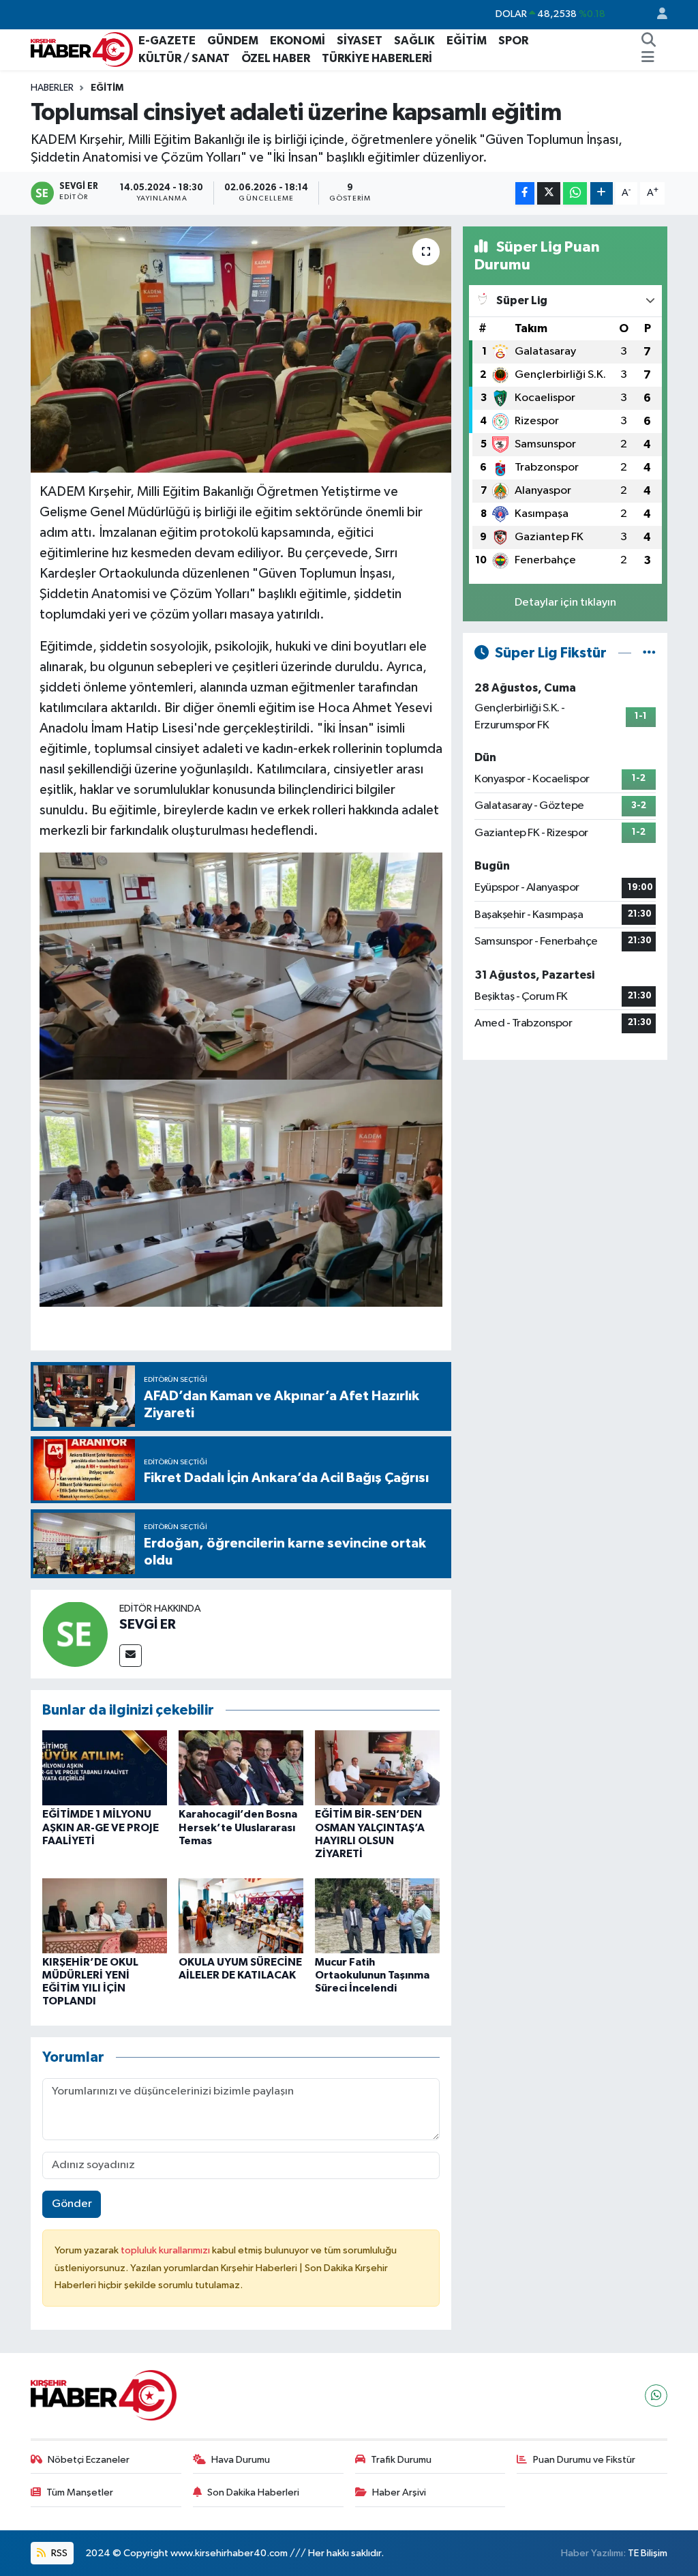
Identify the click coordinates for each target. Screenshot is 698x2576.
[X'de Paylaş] (549, 193)
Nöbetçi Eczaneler (89, 2460)
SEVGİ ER (148, 1625)
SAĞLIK (414, 41)
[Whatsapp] (656, 2396)
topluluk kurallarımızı (166, 2250)
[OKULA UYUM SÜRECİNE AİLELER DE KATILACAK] (241, 1915)
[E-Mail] (131, 1656)
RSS (58, 2553)
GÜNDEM (233, 41)
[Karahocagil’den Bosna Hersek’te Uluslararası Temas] (241, 1767)
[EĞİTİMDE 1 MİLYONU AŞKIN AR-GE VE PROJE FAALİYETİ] (105, 1767)
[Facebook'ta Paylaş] (525, 193)
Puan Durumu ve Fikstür (584, 2460)
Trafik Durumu (401, 2460)
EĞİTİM (467, 41)
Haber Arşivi (399, 2492)
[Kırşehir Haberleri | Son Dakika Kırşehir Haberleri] (82, 49)
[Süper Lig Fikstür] (649, 653)
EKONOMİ (298, 41)
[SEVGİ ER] (75, 1634)
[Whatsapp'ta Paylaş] (575, 193)
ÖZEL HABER (276, 58)
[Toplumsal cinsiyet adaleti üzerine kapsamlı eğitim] (241, 350)
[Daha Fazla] (602, 193)
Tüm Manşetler (80, 2492)
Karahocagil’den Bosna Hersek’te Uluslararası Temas (238, 1827)
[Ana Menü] (648, 59)
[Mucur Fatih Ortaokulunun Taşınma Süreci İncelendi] (377, 1915)
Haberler (52, 88)
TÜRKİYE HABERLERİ (377, 58)
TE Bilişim (648, 2553)
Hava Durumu (241, 2460)
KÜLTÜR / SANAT (184, 58)
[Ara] (649, 41)
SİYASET (360, 41)
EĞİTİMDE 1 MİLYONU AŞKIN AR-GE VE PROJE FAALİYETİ (101, 1827)
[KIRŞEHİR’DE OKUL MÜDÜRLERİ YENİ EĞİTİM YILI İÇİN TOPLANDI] (105, 1915)
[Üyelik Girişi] (656, 15)
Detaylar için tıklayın (565, 603)
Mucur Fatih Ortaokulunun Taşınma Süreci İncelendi (372, 1975)
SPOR (513, 41)
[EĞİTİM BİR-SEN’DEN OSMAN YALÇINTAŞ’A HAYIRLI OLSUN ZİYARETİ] (377, 1767)
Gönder (72, 2204)
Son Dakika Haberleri (253, 2492)
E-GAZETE (167, 41)
